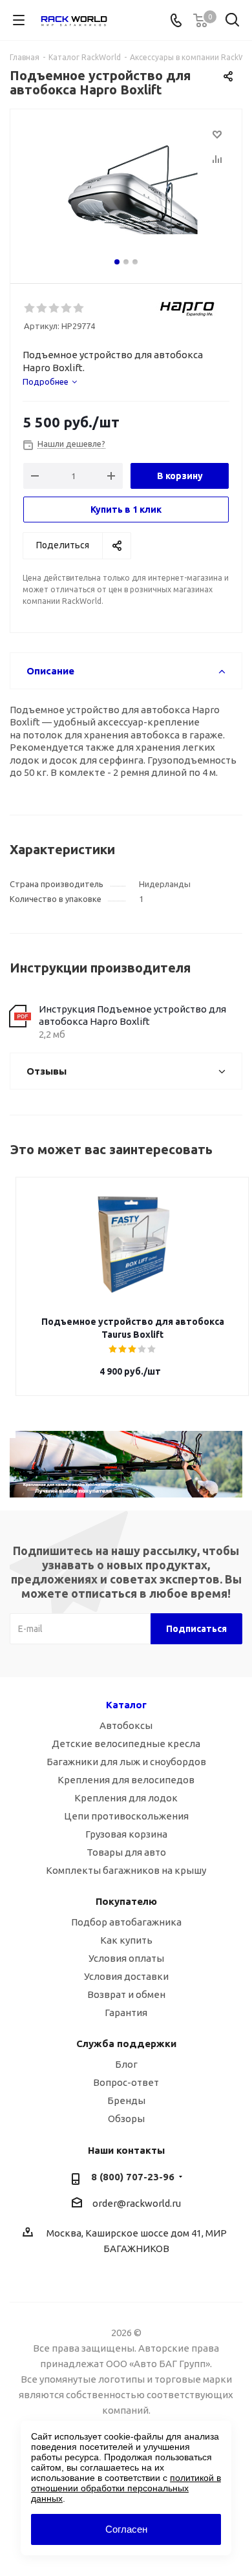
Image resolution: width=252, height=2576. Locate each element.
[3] (55, 308)
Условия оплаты (126, 1958)
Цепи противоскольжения (126, 1816)
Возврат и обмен (126, 1994)
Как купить (126, 1940)
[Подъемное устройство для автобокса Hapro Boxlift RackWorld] (132, 190)
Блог (126, 2064)
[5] (79, 308)
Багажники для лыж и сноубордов (126, 1762)
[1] (30, 308)
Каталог (126, 1705)
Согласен (126, 2529)
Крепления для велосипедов (126, 1780)
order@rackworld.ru (137, 2203)
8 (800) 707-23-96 (133, 2177)
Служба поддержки (126, 2044)
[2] (42, 308)
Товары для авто (126, 1852)
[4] (67, 308)
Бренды (126, 2100)
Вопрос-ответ (126, 2082)
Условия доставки (126, 1976)
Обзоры (126, 2119)
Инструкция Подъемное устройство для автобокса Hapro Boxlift (132, 1015)
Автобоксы (126, 1725)
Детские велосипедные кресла (126, 1744)
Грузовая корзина (126, 1834)
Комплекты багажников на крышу (126, 1870)
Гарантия (126, 2013)
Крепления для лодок (126, 1798)
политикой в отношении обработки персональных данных (126, 2488)
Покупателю (126, 1901)
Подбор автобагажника (126, 1922)
